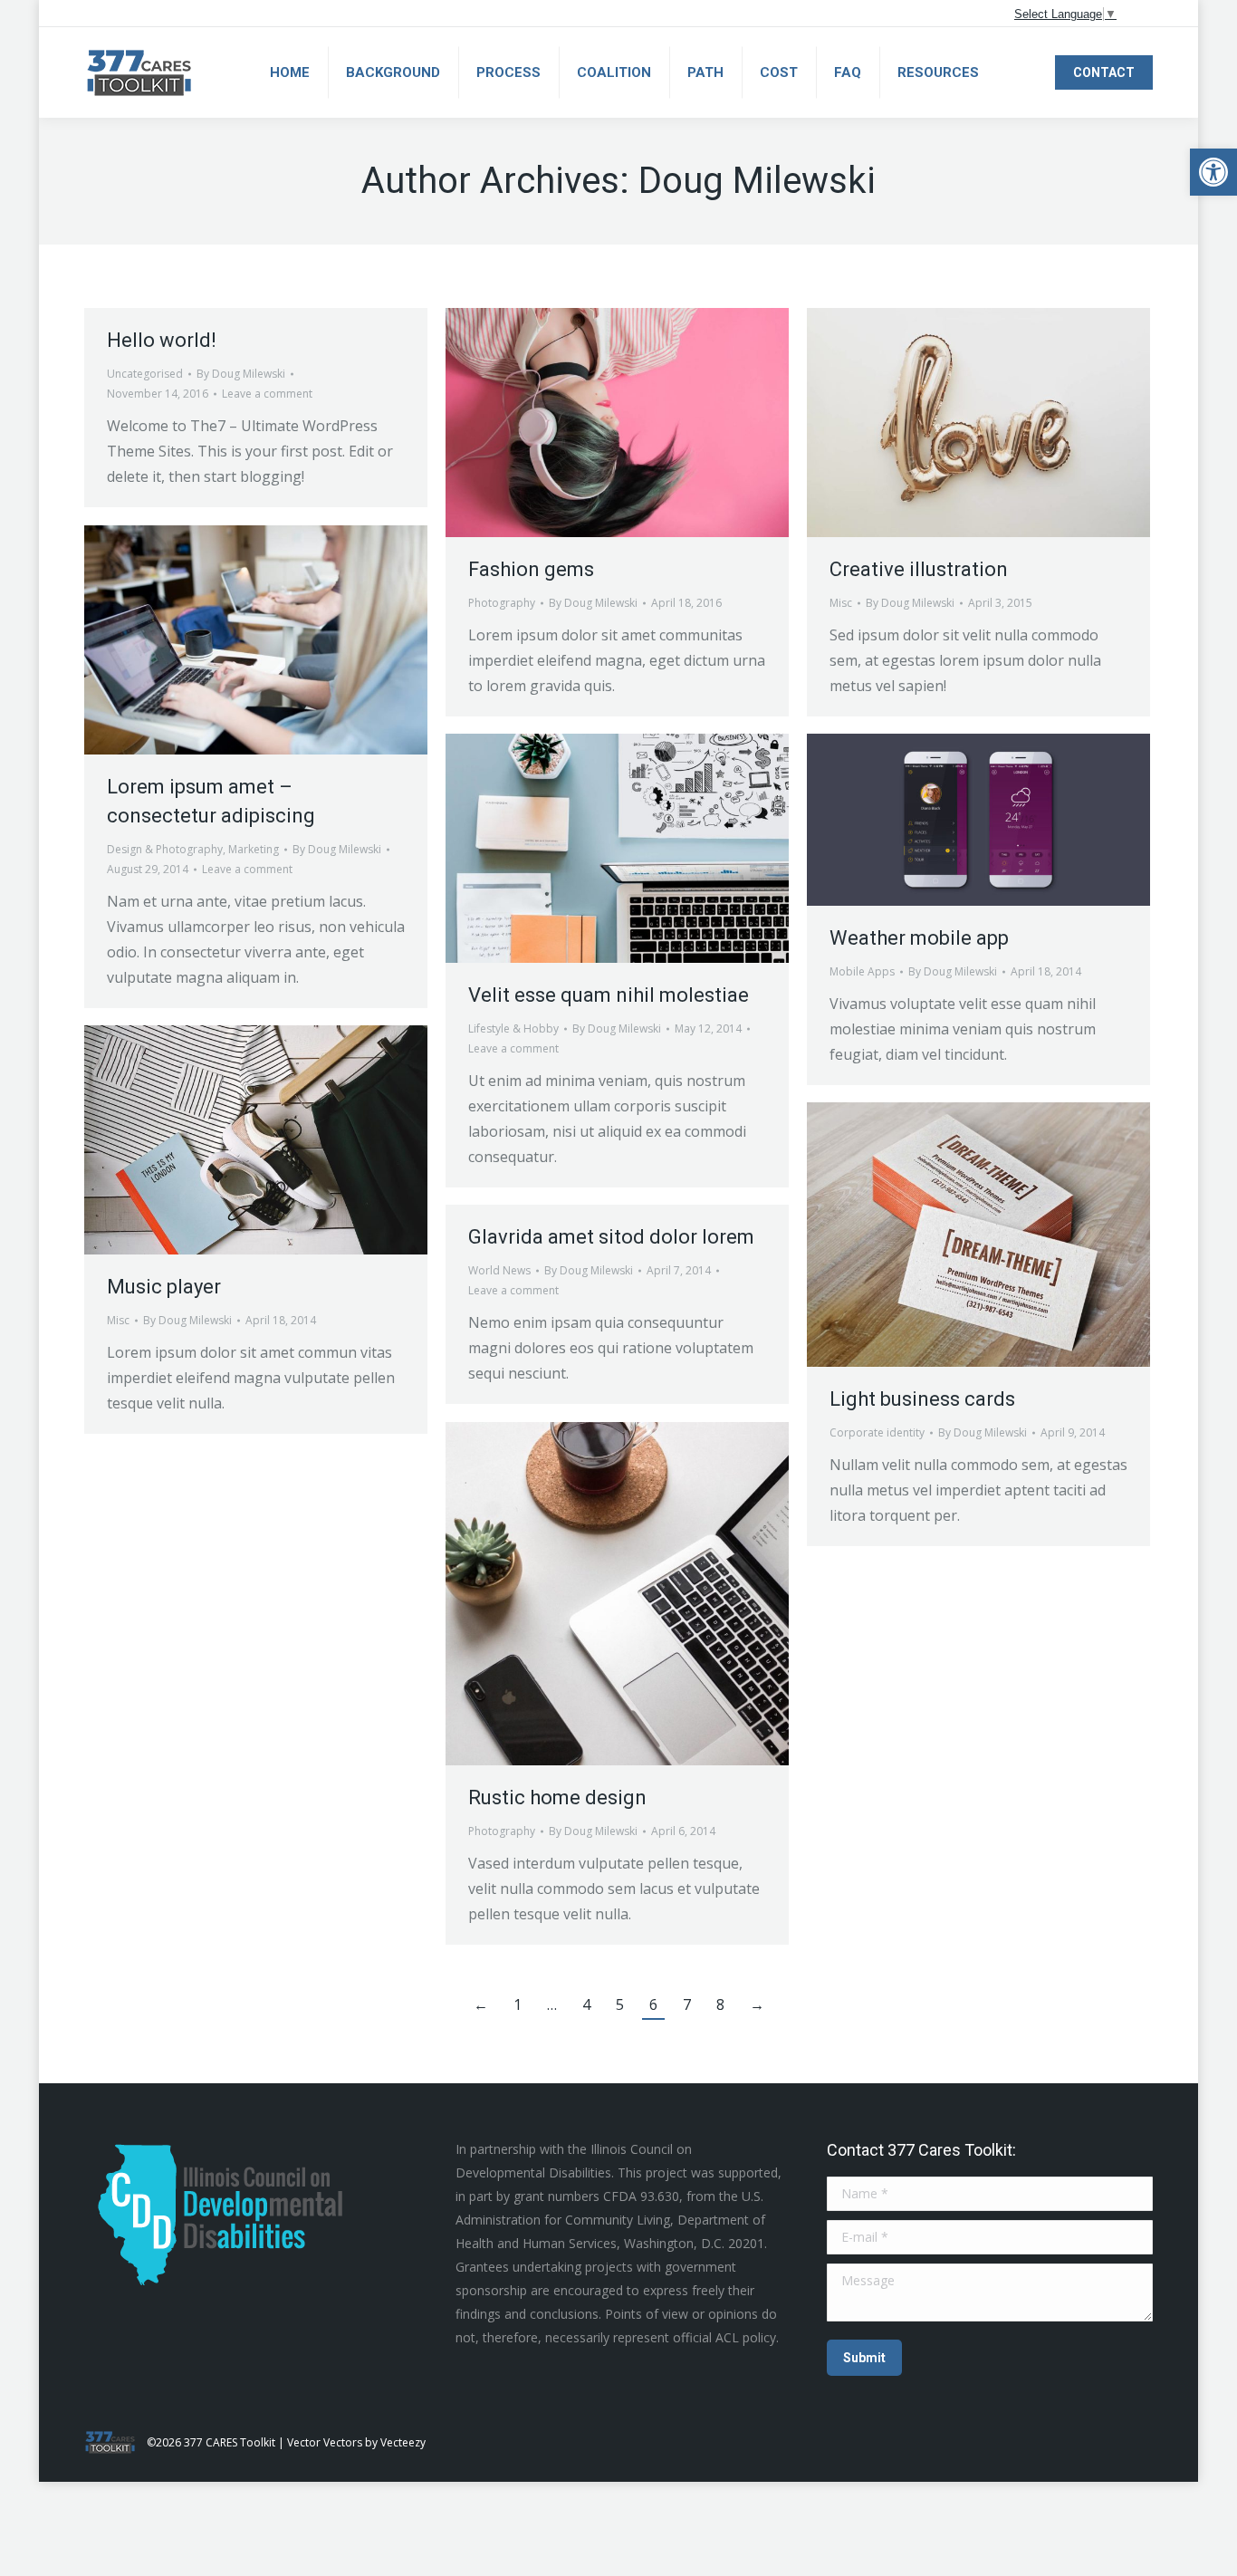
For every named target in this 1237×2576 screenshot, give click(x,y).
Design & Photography (165, 849)
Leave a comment (267, 394)
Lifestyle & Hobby (513, 1028)
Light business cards (922, 1399)
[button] (1213, 172)
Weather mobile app (919, 938)
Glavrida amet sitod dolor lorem (611, 1237)
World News (499, 1270)
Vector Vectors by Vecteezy (356, 2442)
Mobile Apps (862, 971)
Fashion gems (531, 569)
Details (666, 422)
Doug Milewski (757, 181)
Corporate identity (877, 1432)
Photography (502, 603)
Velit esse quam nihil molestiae (609, 995)
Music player (164, 1287)
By (241, 374)
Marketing (254, 849)
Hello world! (162, 340)
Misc (841, 603)
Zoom (618, 422)
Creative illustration (919, 569)
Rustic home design (557, 1797)
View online (569, 422)
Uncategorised (145, 374)
